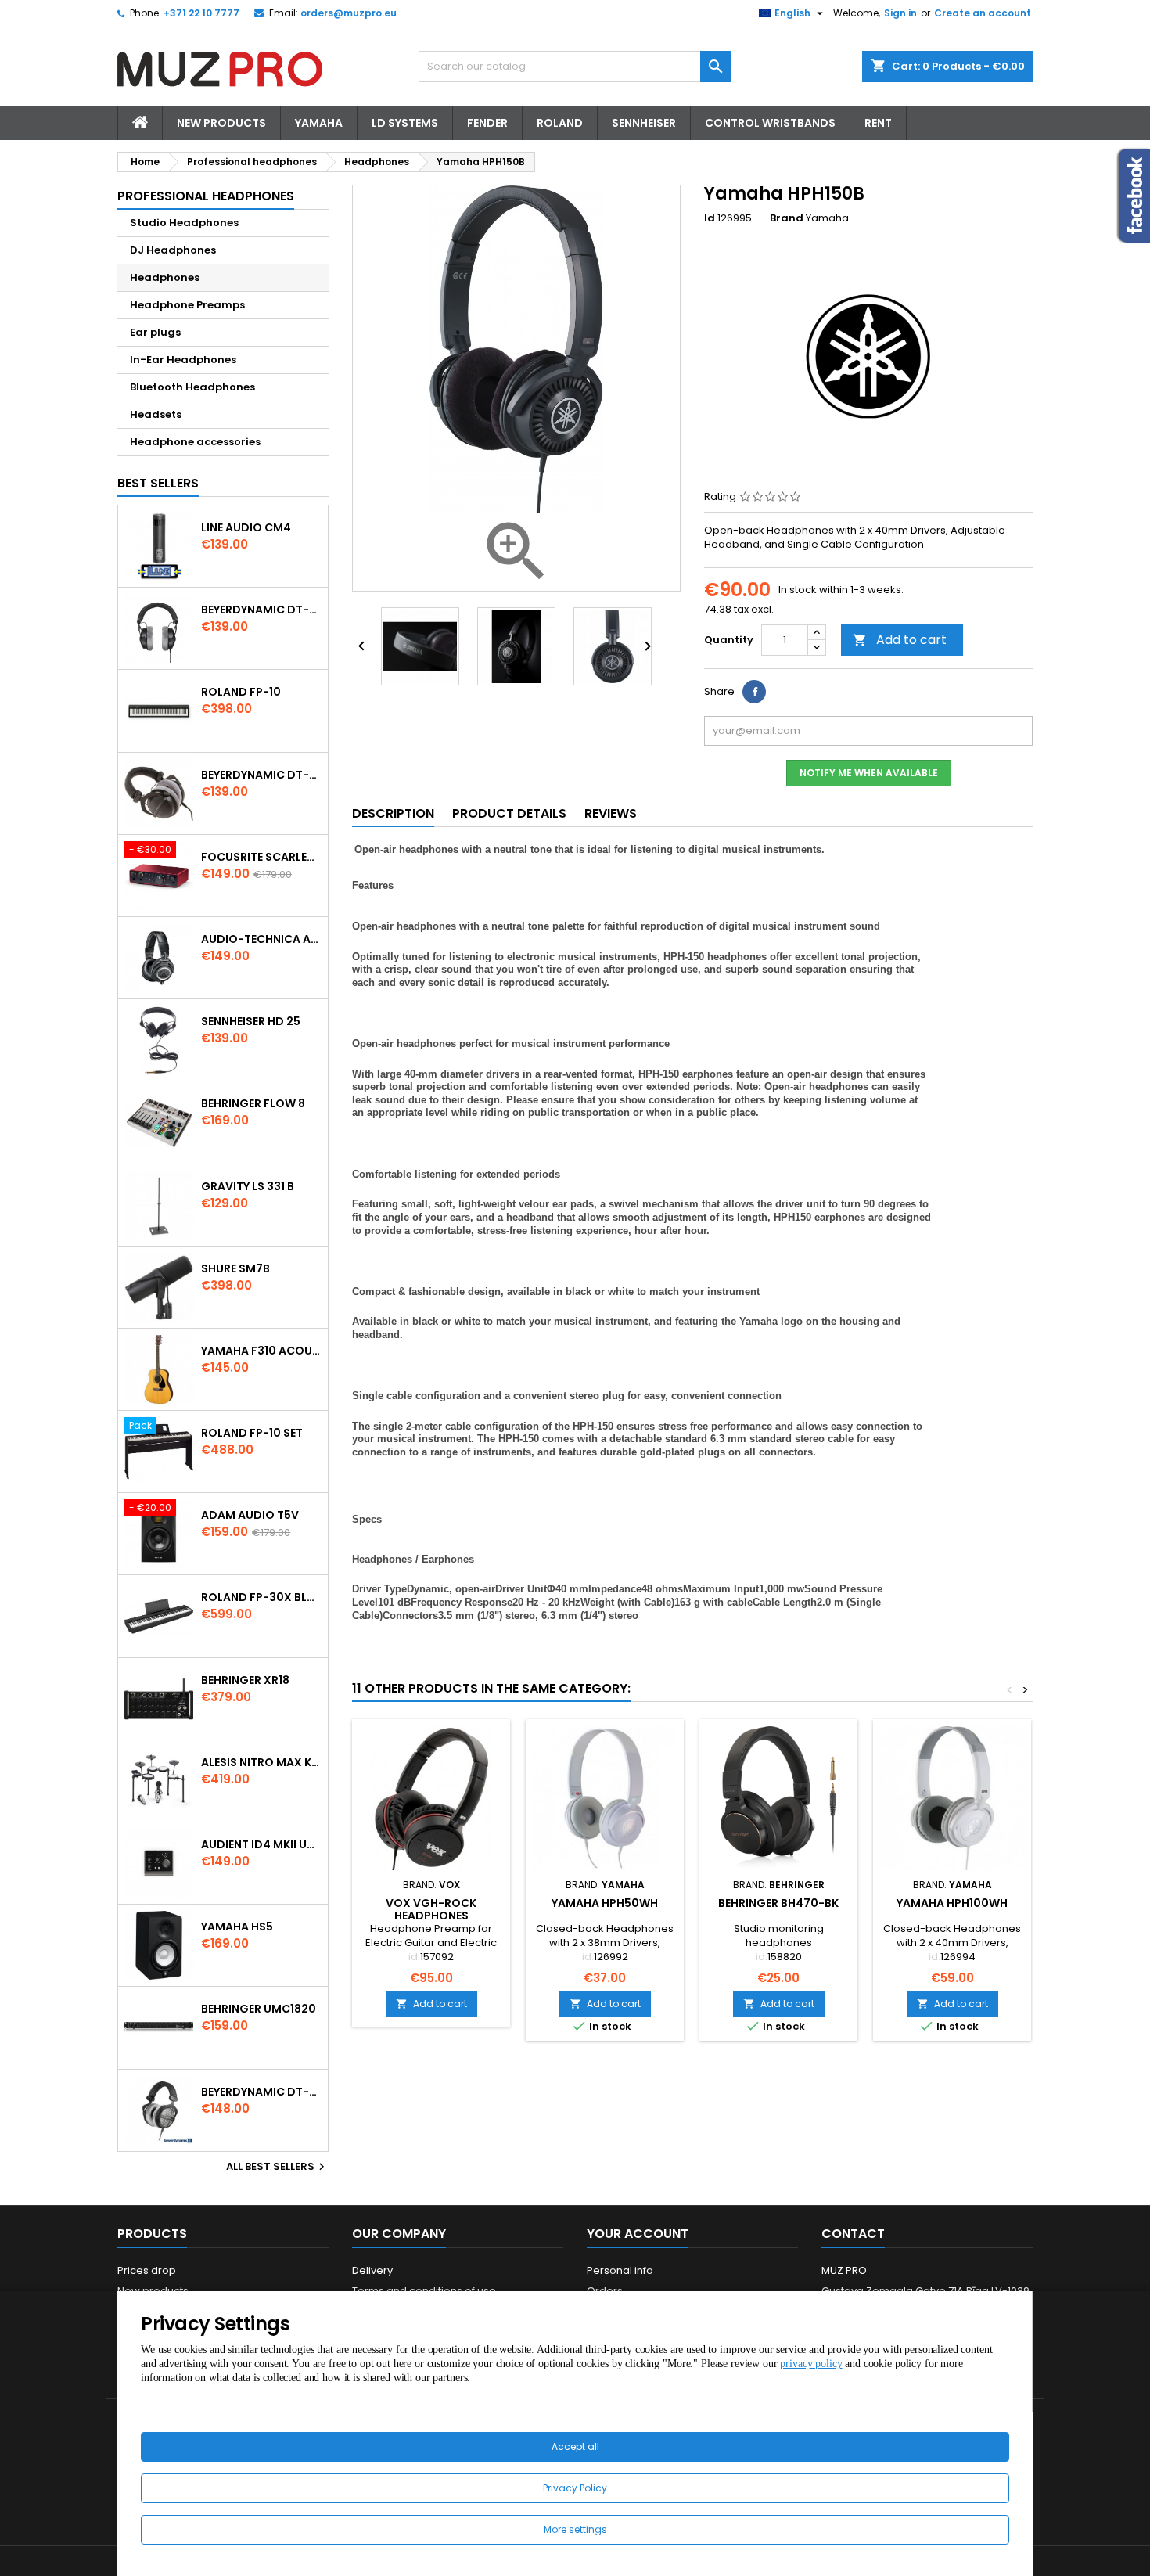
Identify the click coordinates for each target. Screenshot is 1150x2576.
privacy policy (811, 2364)
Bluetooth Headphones (192, 387)
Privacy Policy (575, 2488)
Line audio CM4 (246, 527)
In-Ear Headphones (183, 360)
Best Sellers (158, 483)
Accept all (575, 2446)
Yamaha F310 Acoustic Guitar (261, 1351)
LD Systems (405, 123)
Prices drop (147, 2270)
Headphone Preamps (187, 305)
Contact (853, 2234)
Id (710, 218)
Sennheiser (644, 123)
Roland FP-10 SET (252, 1433)
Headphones (165, 277)
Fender (487, 123)
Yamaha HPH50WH (605, 1903)
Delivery (372, 2270)
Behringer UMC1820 (259, 2009)
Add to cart (900, 640)
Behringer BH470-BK (778, 1903)
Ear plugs (155, 332)
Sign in (900, 13)
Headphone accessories (195, 442)
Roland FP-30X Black (261, 1597)
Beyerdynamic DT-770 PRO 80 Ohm (261, 610)
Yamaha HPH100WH (952, 1903)
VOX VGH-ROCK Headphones (431, 1909)
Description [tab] (393, 813)
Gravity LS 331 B (248, 1186)
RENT (878, 123)
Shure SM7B (235, 1268)
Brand (787, 218)
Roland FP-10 (241, 692)
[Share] (754, 692)
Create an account (983, 13)
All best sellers (277, 2167)
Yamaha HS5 (237, 1927)
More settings (575, 2529)
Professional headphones (206, 196)
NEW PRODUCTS (221, 123)
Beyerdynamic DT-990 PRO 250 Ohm (261, 2092)
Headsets (156, 414)
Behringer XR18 (245, 1680)
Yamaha (319, 123)
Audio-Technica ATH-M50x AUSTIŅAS (261, 939)
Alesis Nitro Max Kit (261, 1762)
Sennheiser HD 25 (251, 1021)
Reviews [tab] (611, 813)
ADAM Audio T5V (250, 1515)
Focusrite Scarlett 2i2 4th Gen (261, 857)
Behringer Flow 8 (253, 1103)
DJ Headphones (173, 250)
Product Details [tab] (509, 813)
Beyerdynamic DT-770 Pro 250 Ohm (261, 775)
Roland (560, 123)
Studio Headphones (184, 223)
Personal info (620, 2270)
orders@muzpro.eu (349, 13)
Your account (638, 2234)
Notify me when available (869, 773)
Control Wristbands (770, 123)
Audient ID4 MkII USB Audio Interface (261, 1844)
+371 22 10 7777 (201, 13)
